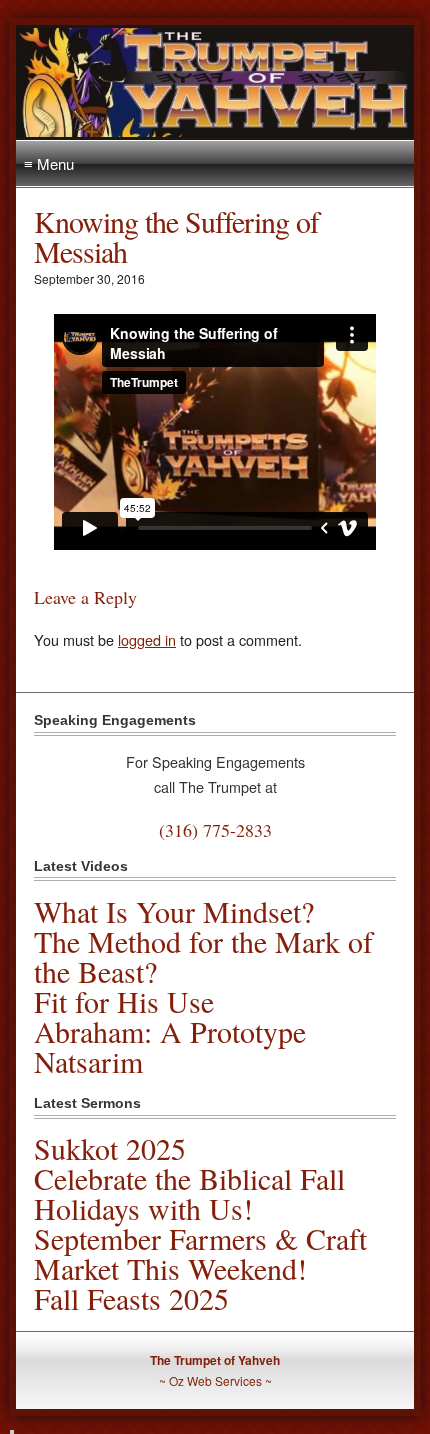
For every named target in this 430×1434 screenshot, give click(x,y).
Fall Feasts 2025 (131, 1298)
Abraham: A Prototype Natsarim (170, 1046)
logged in (147, 639)
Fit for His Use (124, 1001)
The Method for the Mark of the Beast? (203, 956)
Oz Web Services (215, 1380)
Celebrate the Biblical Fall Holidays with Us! (189, 1193)
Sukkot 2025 (110, 1148)
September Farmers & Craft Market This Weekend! (200, 1253)
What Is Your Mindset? (174, 911)
